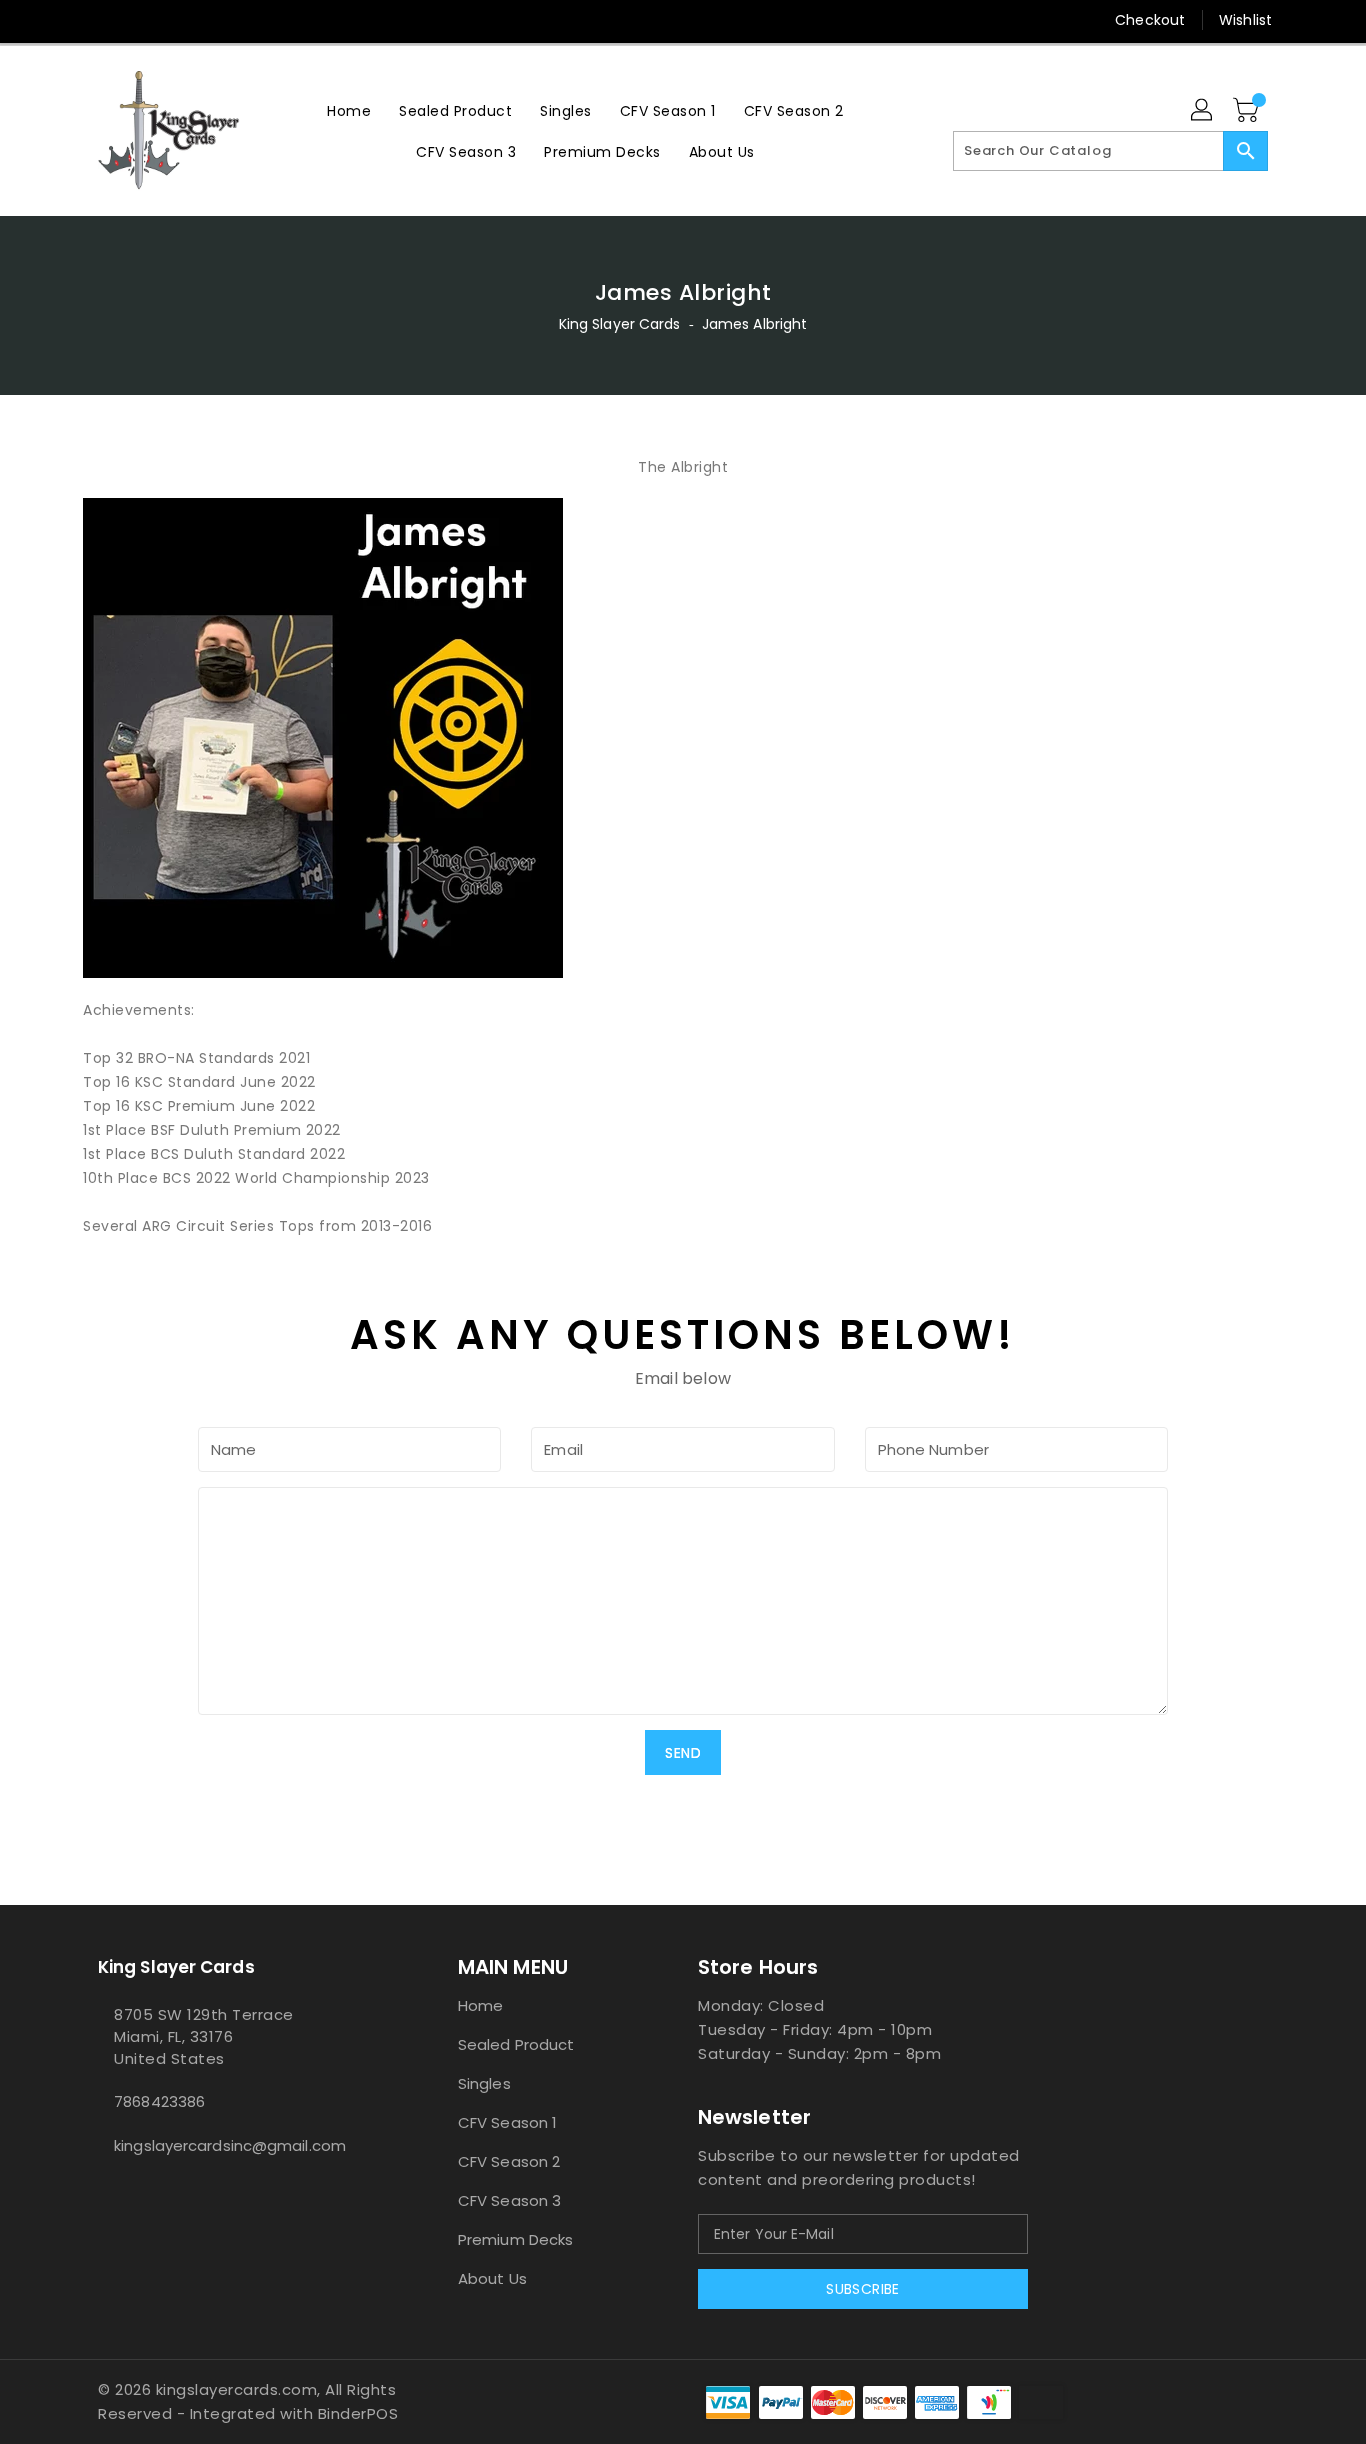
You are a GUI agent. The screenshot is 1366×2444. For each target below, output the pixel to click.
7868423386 (159, 2101)
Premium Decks (515, 2239)
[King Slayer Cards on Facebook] (70, 20)
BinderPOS (358, 2413)
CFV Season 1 (507, 2122)
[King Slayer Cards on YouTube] (184, 20)
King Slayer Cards (620, 324)
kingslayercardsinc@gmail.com (230, 2145)
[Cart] (1248, 111)
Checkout (1150, 20)
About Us (492, 2278)
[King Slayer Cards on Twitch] (222, 20)
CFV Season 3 (509, 2200)
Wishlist (1245, 20)
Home (480, 2005)
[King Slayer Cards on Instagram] (146, 20)
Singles (484, 2083)
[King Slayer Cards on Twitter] (108, 20)
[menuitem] (349, 110)
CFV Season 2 (509, 2161)
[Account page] (1203, 111)
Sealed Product (516, 2044)
